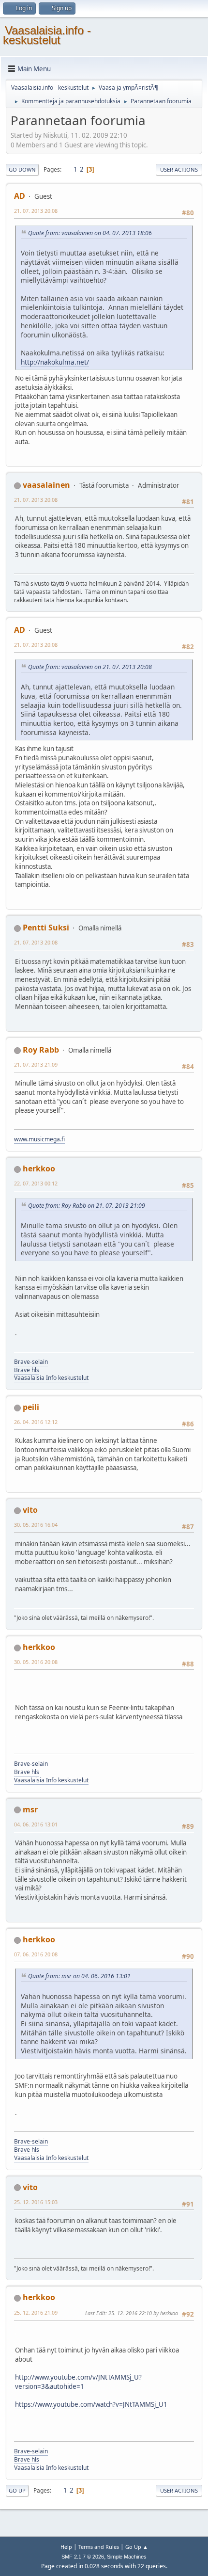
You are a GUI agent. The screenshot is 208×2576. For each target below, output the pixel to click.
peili (31, 1407)
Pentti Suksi (46, 928)
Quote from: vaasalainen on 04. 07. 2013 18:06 (90, 233)
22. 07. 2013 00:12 (36, 1183)
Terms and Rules (99, 2547)
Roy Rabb (41, 1050)
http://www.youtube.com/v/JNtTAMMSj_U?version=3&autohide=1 (78, 2382)
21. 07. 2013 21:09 (36, 1064)
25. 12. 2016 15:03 (36, 2202)
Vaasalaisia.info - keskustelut (47, 35)
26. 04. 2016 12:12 (36, 1422)
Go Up (17, 2490)
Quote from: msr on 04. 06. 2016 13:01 (79, 1976)
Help (66, 2547)
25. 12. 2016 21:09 (36, 2312)
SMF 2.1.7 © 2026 (83, 2557)
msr (30, 1809)
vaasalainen (46, 485)
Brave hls (27, 1370)
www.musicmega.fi (39, 1139)
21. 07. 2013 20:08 (36, 211)
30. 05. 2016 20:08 (36, 1662)
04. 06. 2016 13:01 (36, 1824)
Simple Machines (127, 2557)
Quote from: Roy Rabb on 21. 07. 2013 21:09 (87, 1206)
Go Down (22, 169)
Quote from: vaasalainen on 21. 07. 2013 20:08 (90, 667)
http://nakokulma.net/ (55, 362)
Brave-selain (31, 1362)
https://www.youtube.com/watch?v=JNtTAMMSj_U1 (91, 2404)
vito (30, 1510)
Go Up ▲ (137, 2547)
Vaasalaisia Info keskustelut (51, 1378)
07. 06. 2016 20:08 (36, 1954)
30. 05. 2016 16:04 (36, 1525)
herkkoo (39, 1168)
